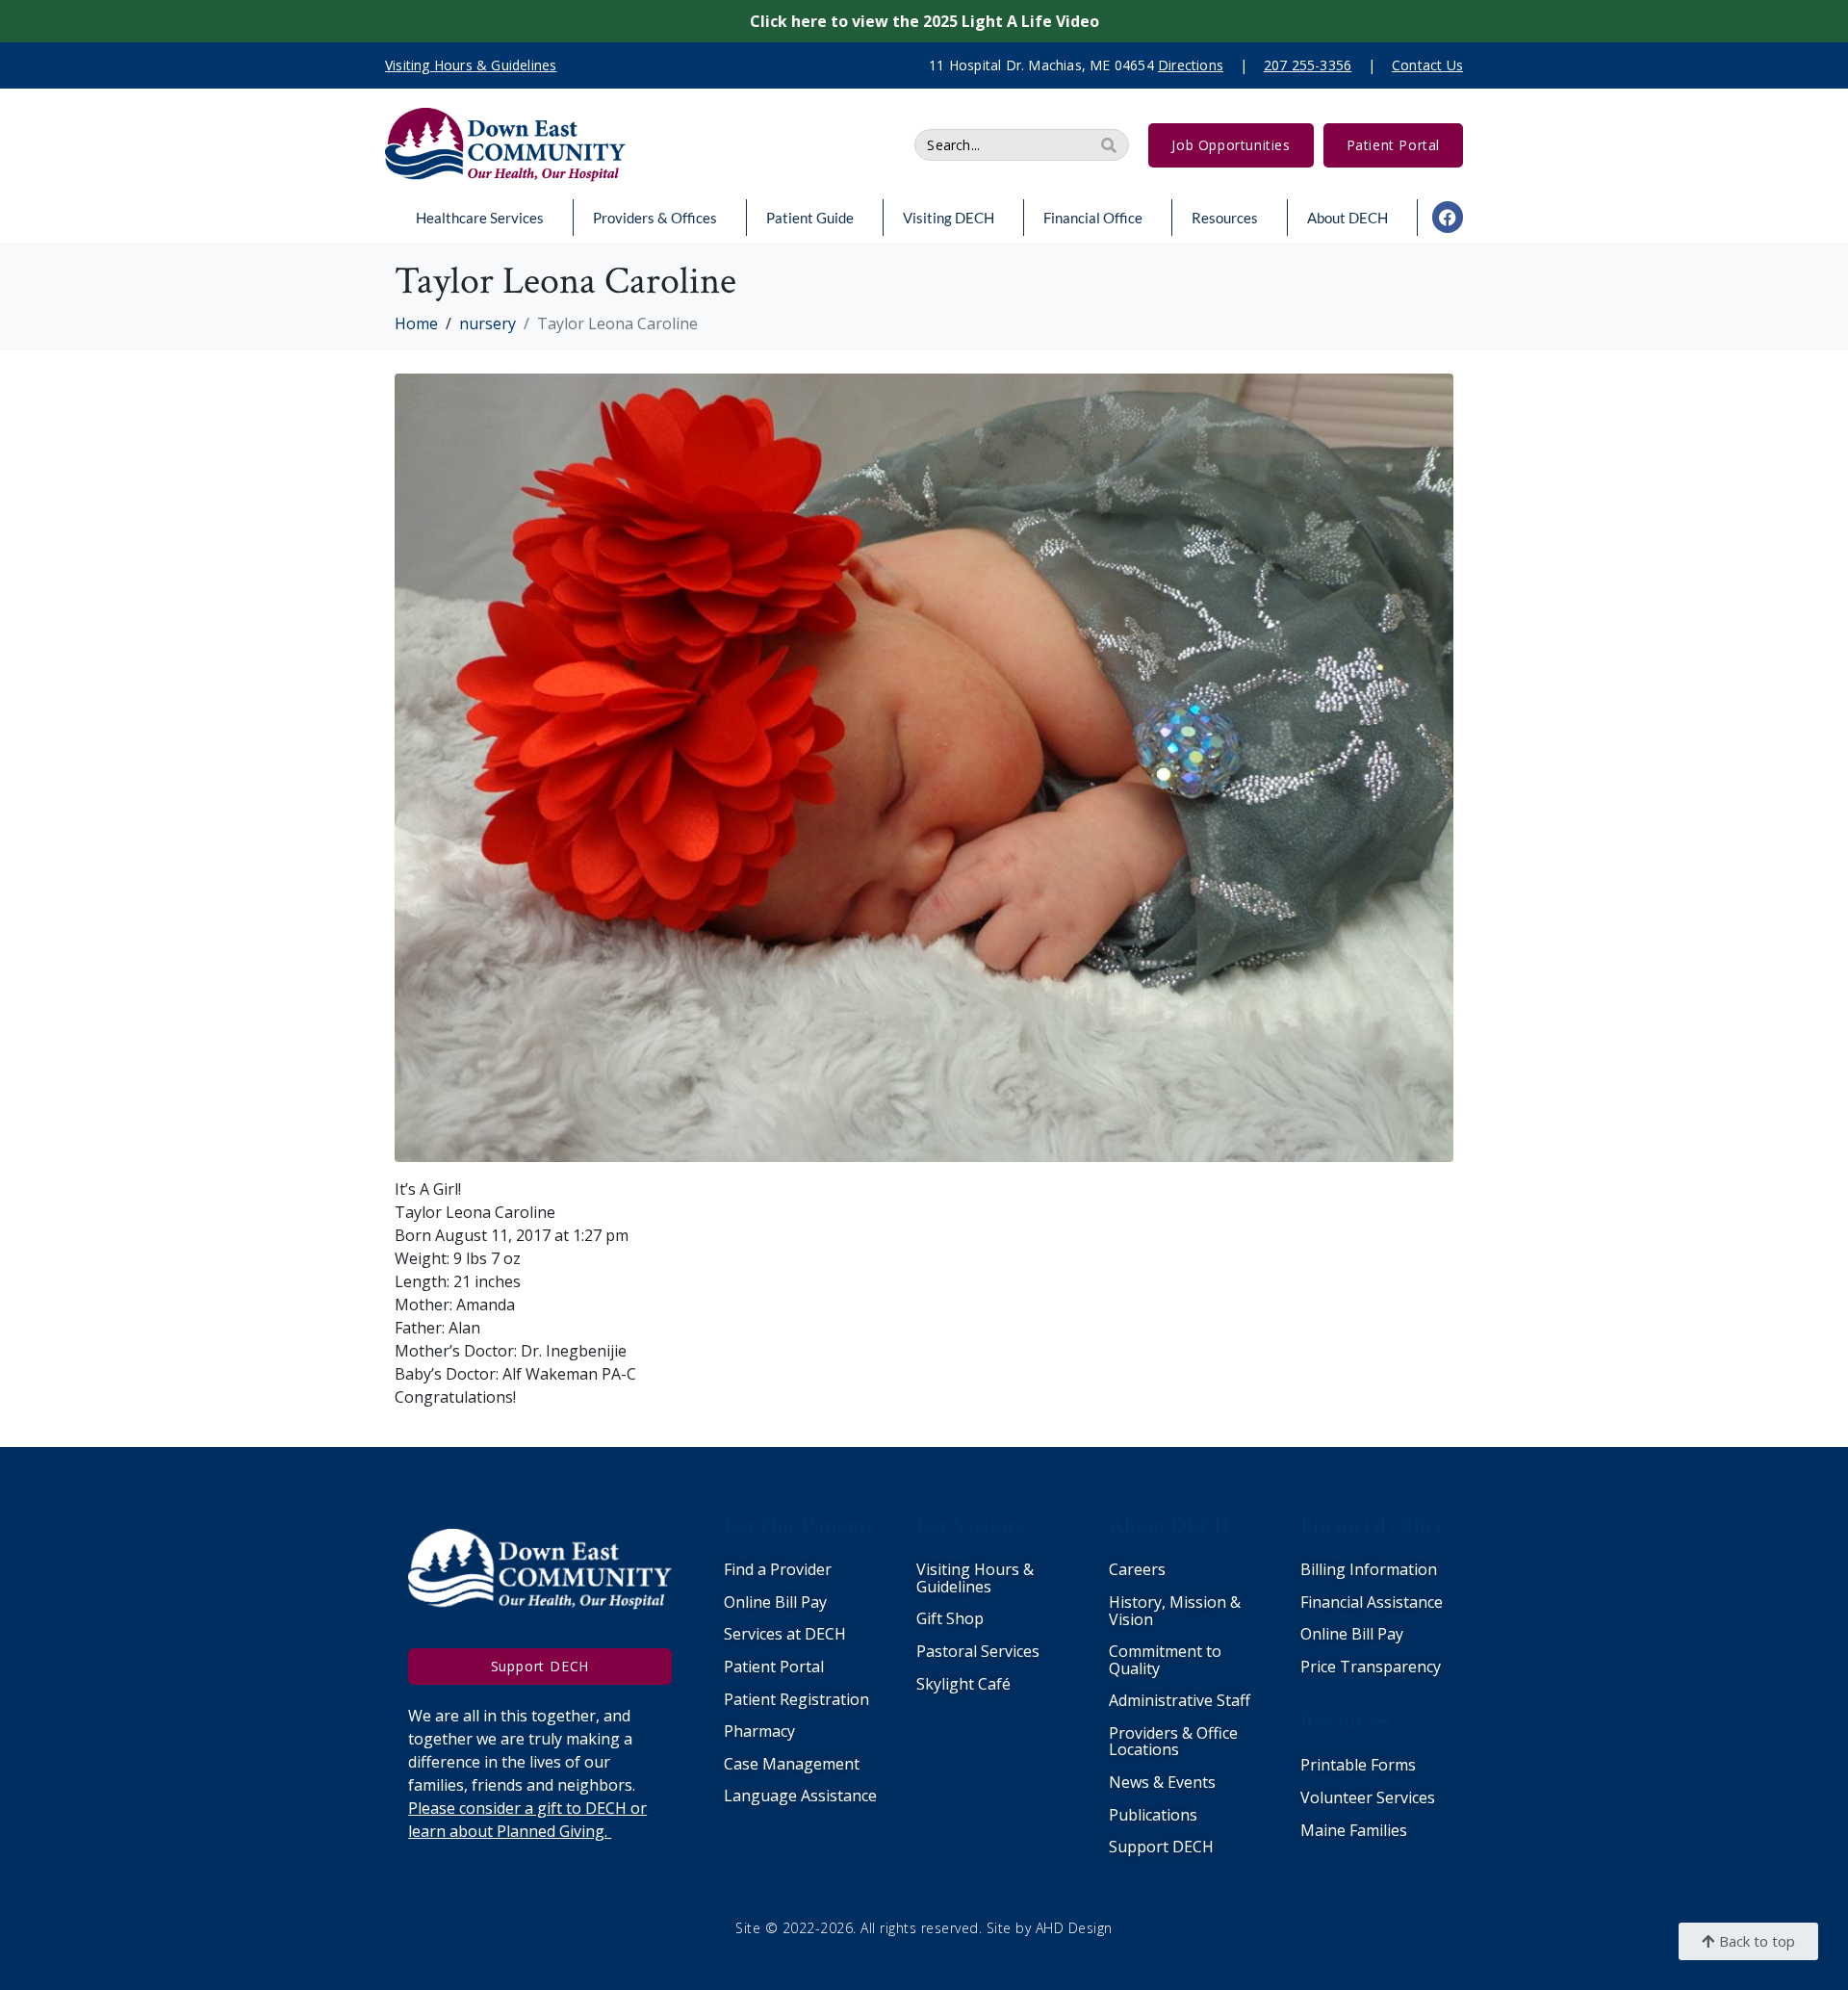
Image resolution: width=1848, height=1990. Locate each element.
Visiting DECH (949, 218)
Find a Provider (778, 1569)
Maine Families (1354, 1830)
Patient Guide (810, 218)
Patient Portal (774, 1667)
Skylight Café (963, 1684)
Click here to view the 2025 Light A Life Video (924, 21)
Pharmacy (759, 1731)
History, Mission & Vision (1175, 1611)
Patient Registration (796, 1699)
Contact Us (1427, 65)
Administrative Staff (1180, 1700)
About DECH (1347, 218)
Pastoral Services (978, 1651)
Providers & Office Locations (1173, 1742)
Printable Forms (1358, 1765)
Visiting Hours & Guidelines (975, 1578)
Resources (1225, 218)
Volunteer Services (1368, 1797)
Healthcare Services (480, 218)
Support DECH (1161, 1847)
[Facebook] (1448, 217)
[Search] (1109, 145)
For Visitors (970, 1525)
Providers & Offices (655, 218)
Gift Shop (950, 1618)
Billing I (1327, 1569)
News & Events (1162, 1782)
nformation (1396, 1569)
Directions (1191, 65)
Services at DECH (785, 1634)
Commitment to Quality (1165, 1660)
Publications (1153, 1815)
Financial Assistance (1372, 1602)
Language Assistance (800, 1796)
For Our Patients (799, 1525)
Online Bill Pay (775, 1602)
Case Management (792, 1764)
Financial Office (1093, 218)
